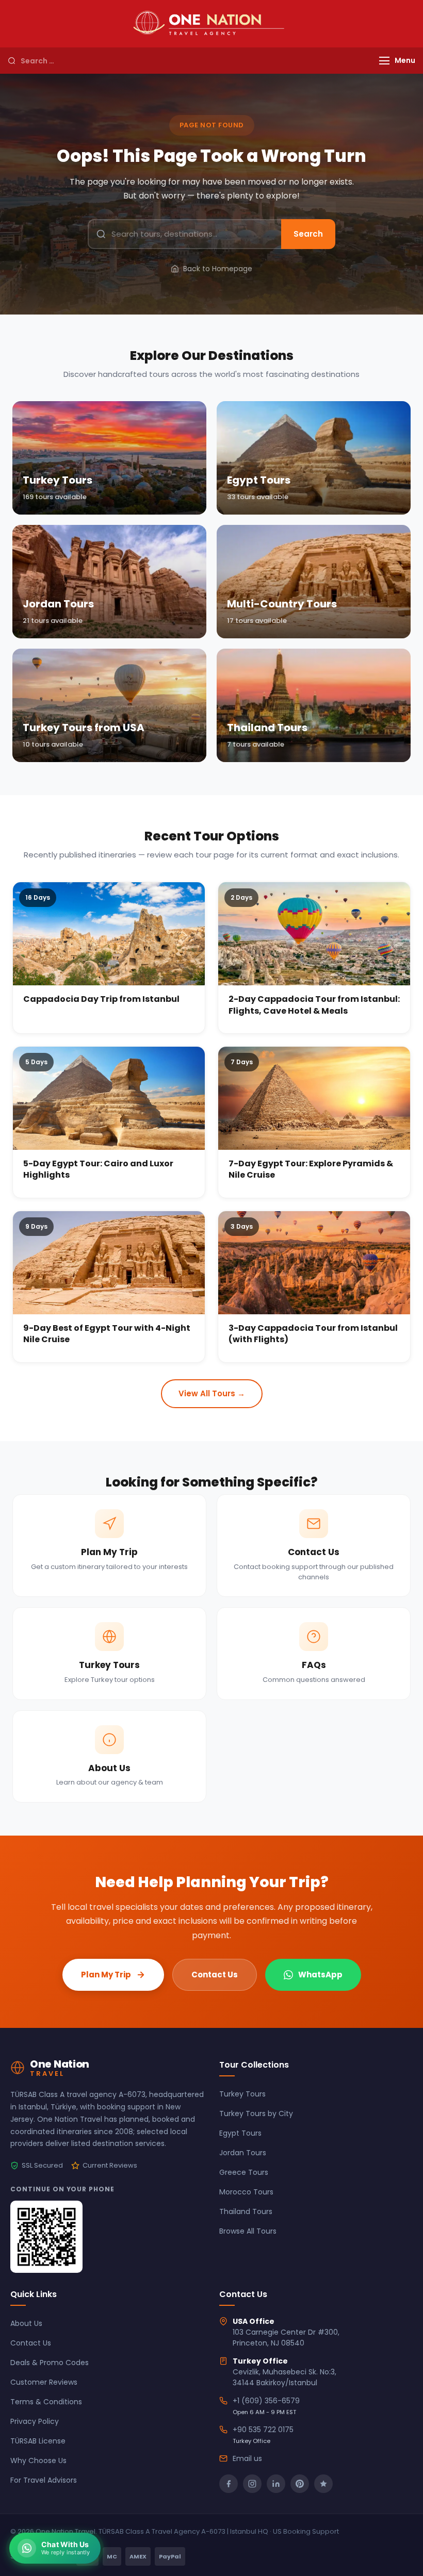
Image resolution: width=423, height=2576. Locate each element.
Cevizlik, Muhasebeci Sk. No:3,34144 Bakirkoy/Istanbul (284, 2377)
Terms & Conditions (46, 2402)
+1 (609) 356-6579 (266, 2401)
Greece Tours (244, 2172)
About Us (26, 2323)
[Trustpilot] (323, 2484)
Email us (247, 2458)
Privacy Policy (35, 2421)
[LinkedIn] (276, 2484)
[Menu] (384, 61)
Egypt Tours (240, 2133)
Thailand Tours (246, 2211)
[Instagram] (252, 2484)
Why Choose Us (38, 2461)
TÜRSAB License (38, 2441)
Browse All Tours (248, 2231)
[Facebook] (229, 2484)
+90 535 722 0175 (263, 2430)
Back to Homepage (218, 269)
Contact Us (215, 1975)
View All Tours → (212, 1393)
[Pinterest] (300, 2484)
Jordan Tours (243, 2153)
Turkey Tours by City (256, 2113)
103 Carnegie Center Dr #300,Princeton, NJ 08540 (286, 2338)
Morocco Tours (246, 2192)
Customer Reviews (44, 2382)
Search (308, 234)
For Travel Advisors (44, 2480)
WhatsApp (320, 1975)
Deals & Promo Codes (50, 2363)
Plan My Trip (106, 1975)
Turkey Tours (242, 2094)
